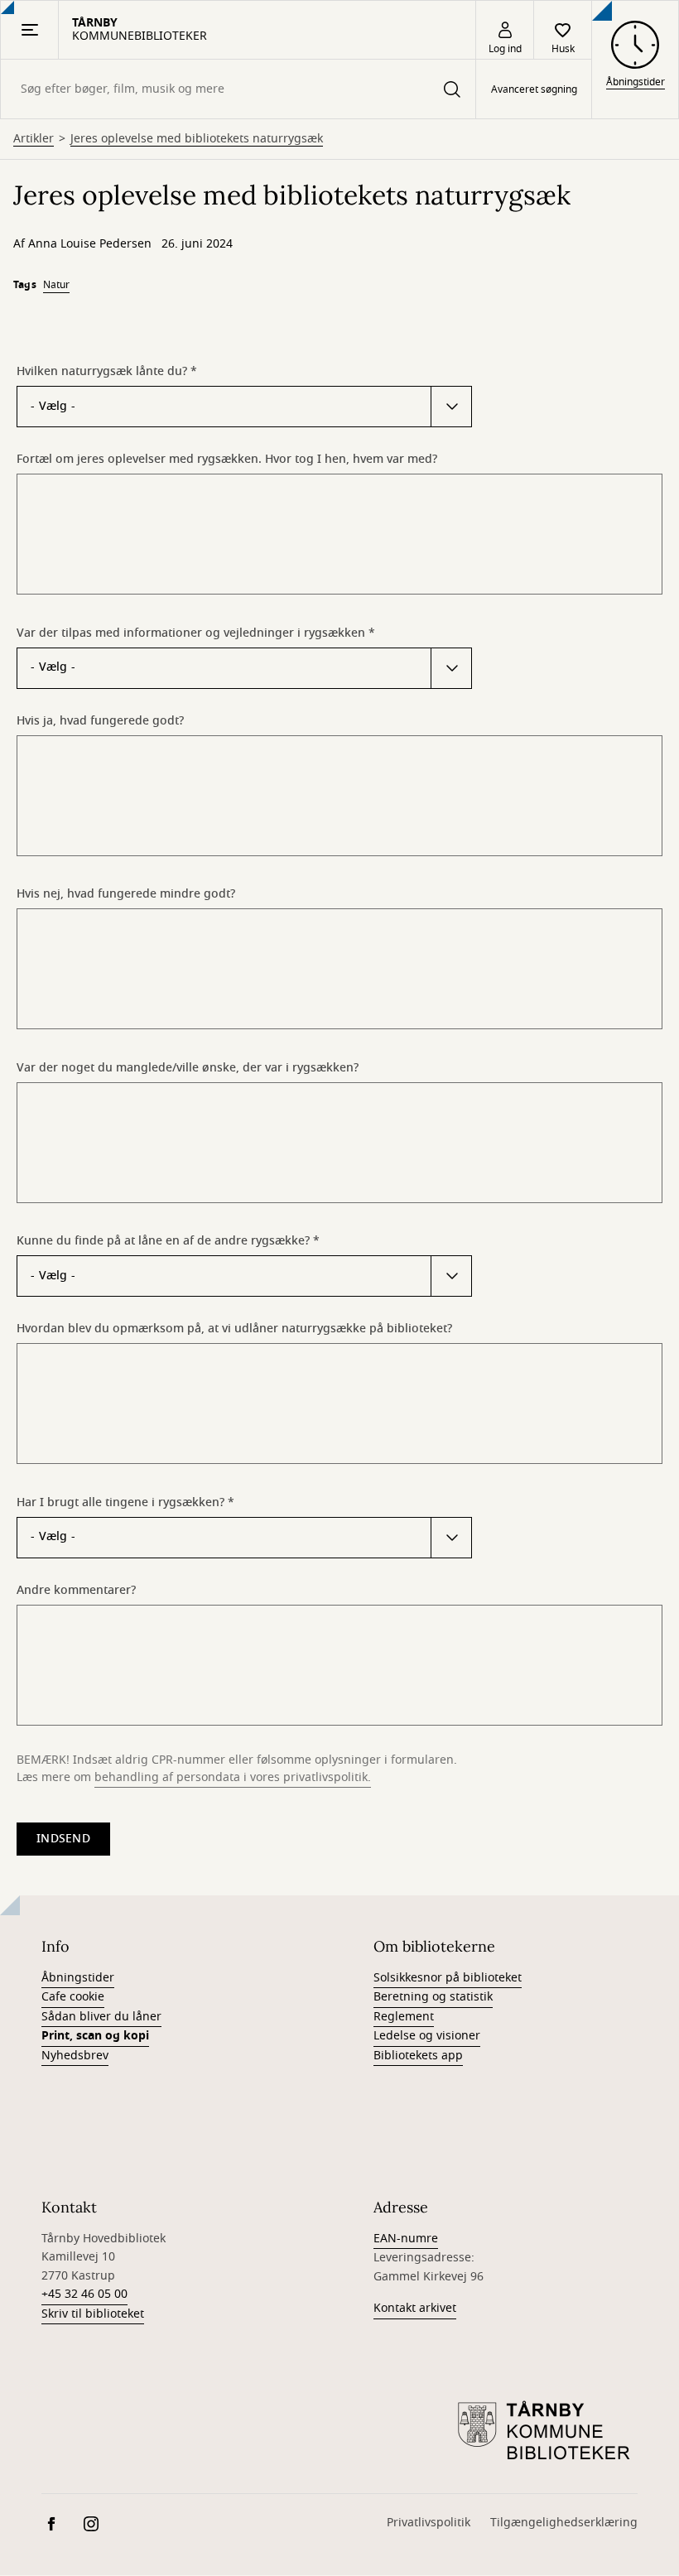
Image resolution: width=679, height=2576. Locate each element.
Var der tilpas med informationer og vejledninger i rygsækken (191, 633)
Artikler (34, 139)
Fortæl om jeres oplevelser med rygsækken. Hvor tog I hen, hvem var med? (227, 459)
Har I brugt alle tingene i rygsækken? (120, 1502)
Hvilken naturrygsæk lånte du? (102, 371)
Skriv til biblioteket (93, 2314)
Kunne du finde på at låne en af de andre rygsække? (163, 1240)
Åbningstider (78, 1978)
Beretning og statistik (433, 1997)
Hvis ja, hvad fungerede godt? (100, 720)
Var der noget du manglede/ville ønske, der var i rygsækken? (188, 1067)
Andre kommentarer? (76, 1590)
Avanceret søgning (534, 89)
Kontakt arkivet (415, 2308)
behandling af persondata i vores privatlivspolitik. (233, 1777)
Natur (56, 285)
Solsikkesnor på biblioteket (448, 1978)
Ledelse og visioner (427, 2036)
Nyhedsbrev (75, 2056)
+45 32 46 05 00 (84, 2294)
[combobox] (238, 89)
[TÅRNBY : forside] (547, 2432)
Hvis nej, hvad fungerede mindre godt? (126, 893)
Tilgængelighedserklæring (564, 2523)
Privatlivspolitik (429, 2523)
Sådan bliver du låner (101, 2017)
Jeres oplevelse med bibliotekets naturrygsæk (197, 139)
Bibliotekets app (418, 2056)
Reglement (404, 2017)
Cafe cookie (73, 1997)
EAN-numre (406, 2239)
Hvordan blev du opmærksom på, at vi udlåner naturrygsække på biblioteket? (234, 1328)
